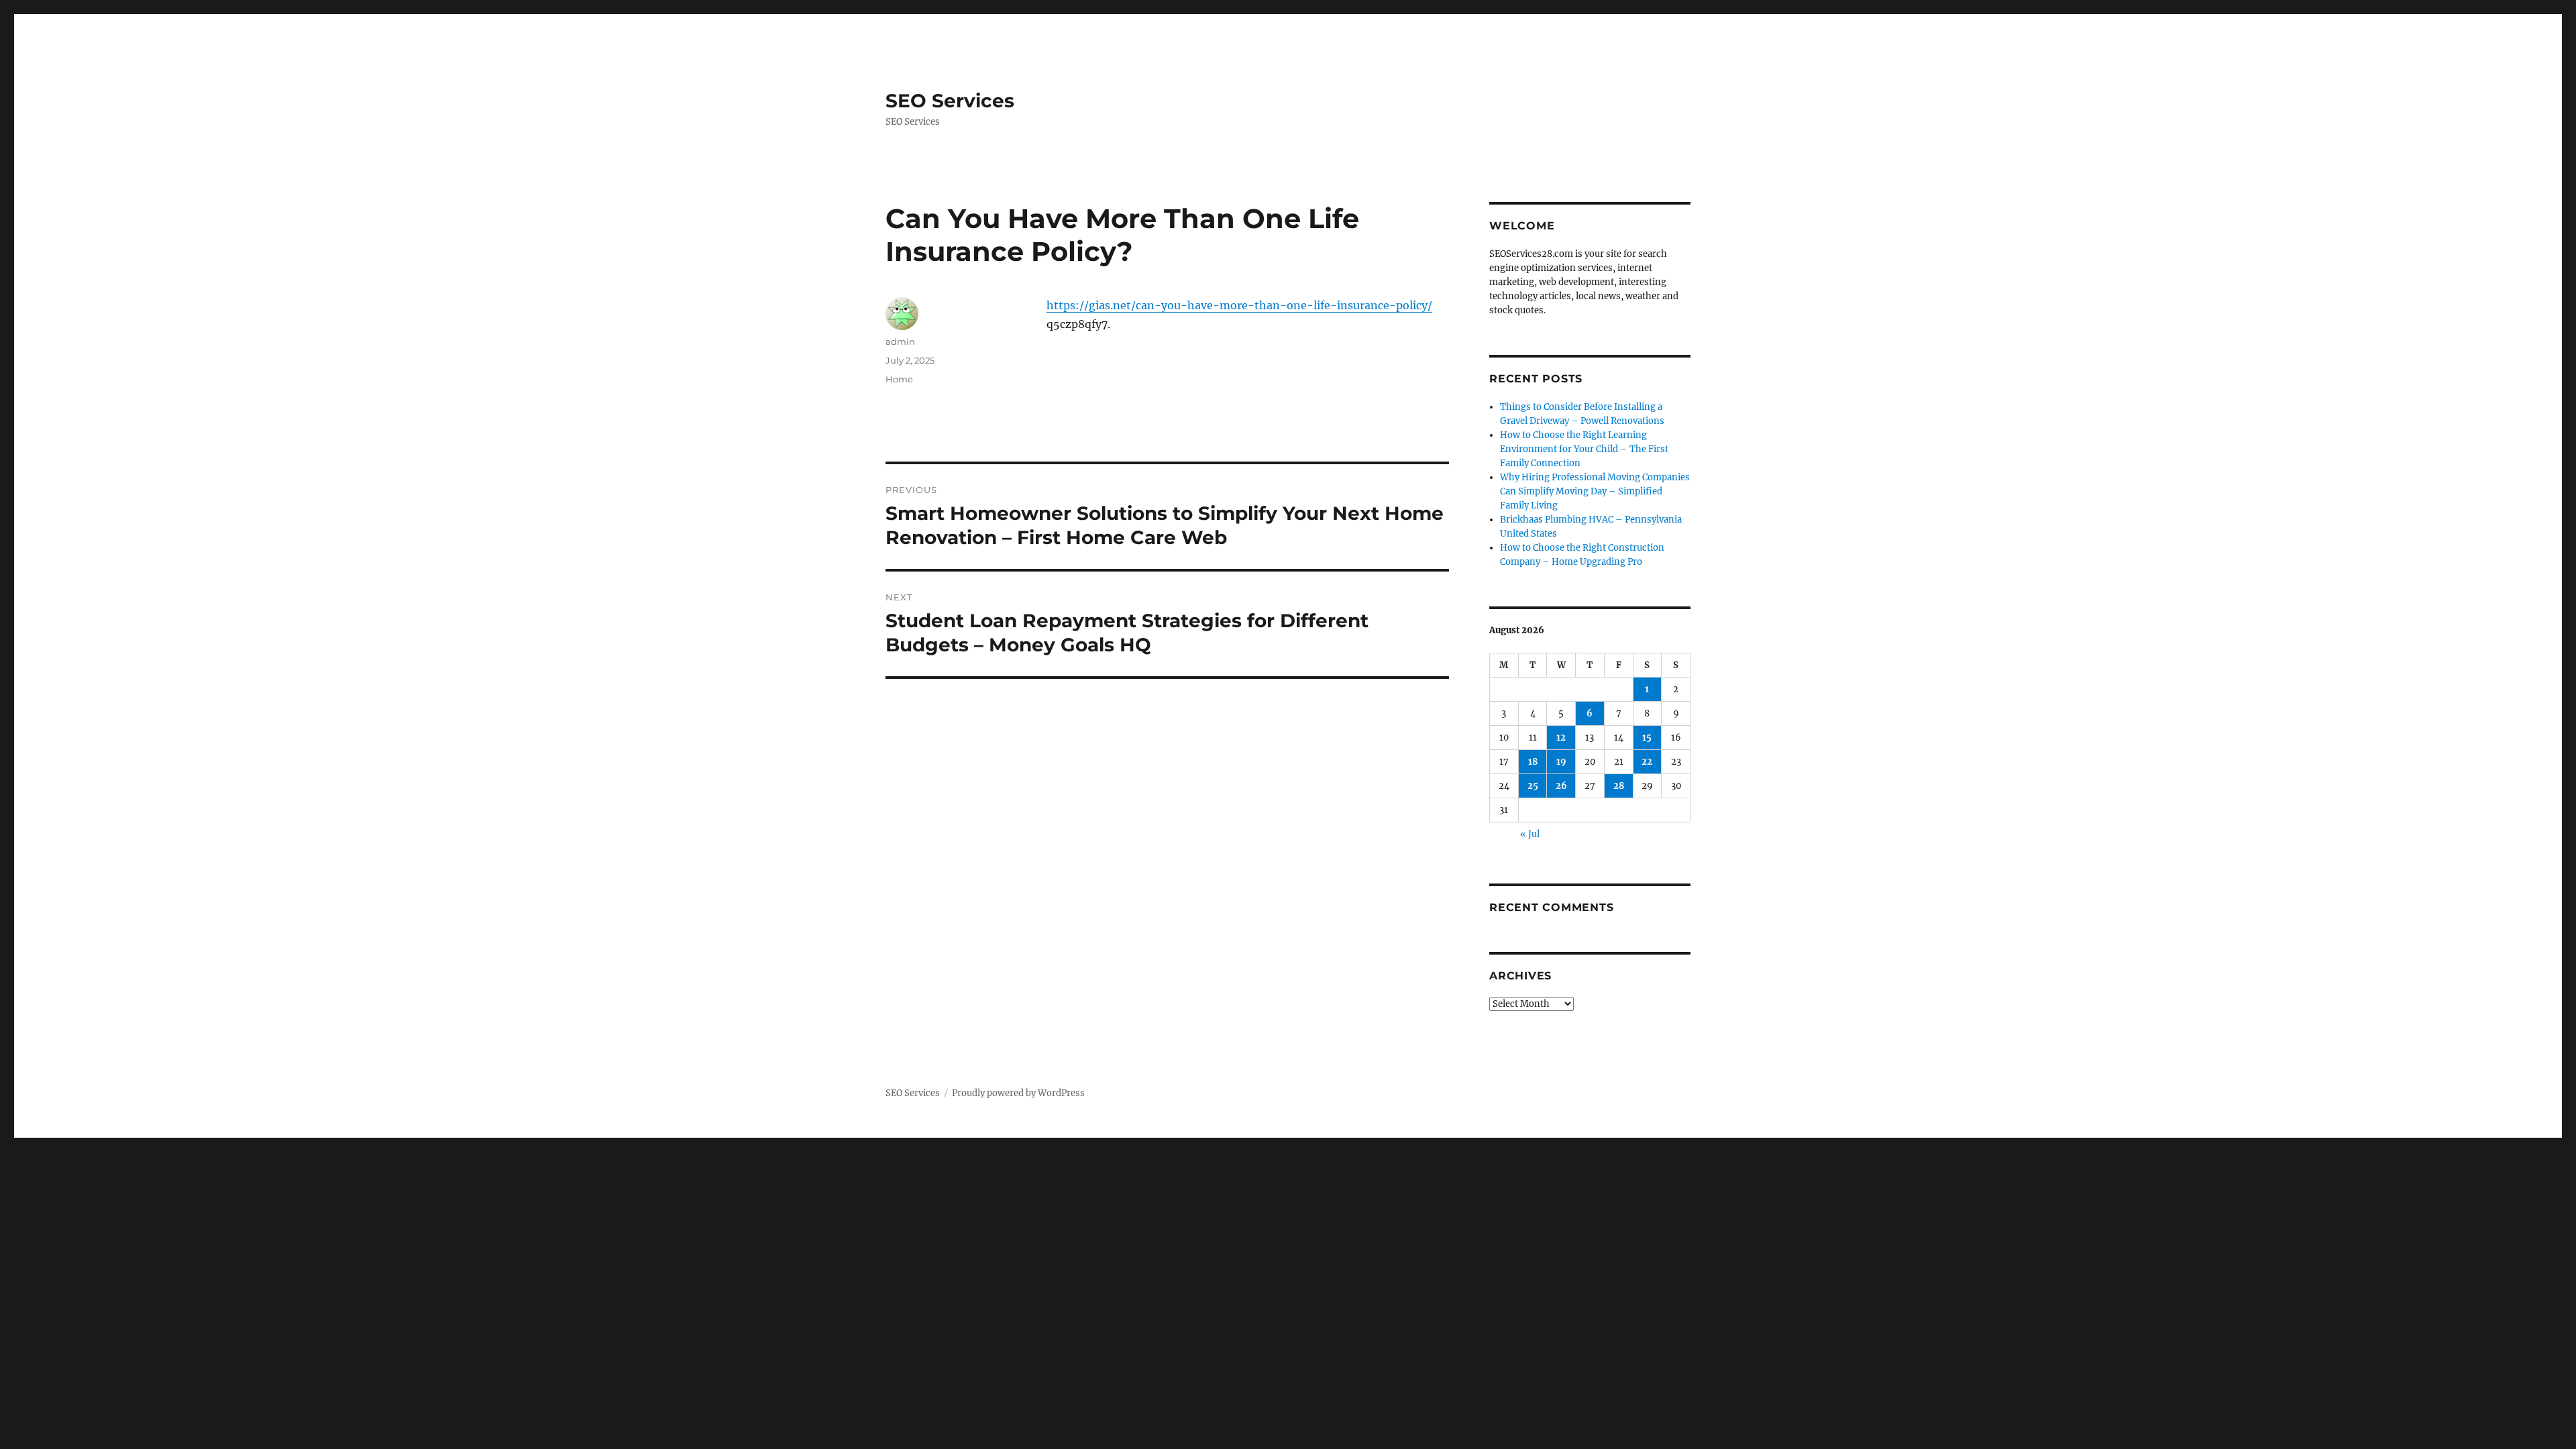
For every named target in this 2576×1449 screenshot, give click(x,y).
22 (1647, 762)
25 (1533, 786)
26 (1561, 786)
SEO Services (950, 101)
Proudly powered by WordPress (1018, 1093)
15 (1647, 738)
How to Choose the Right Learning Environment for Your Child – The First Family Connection (1584, 449)
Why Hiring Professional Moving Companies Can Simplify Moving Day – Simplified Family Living (1595, 491)
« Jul (1530, 834)
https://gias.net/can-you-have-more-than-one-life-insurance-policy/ (1239, 305)
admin (900, 341)
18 (1533, 762)
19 (1561, 762)
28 (1619, 786)
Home (899, 379)
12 (1561, 738)
